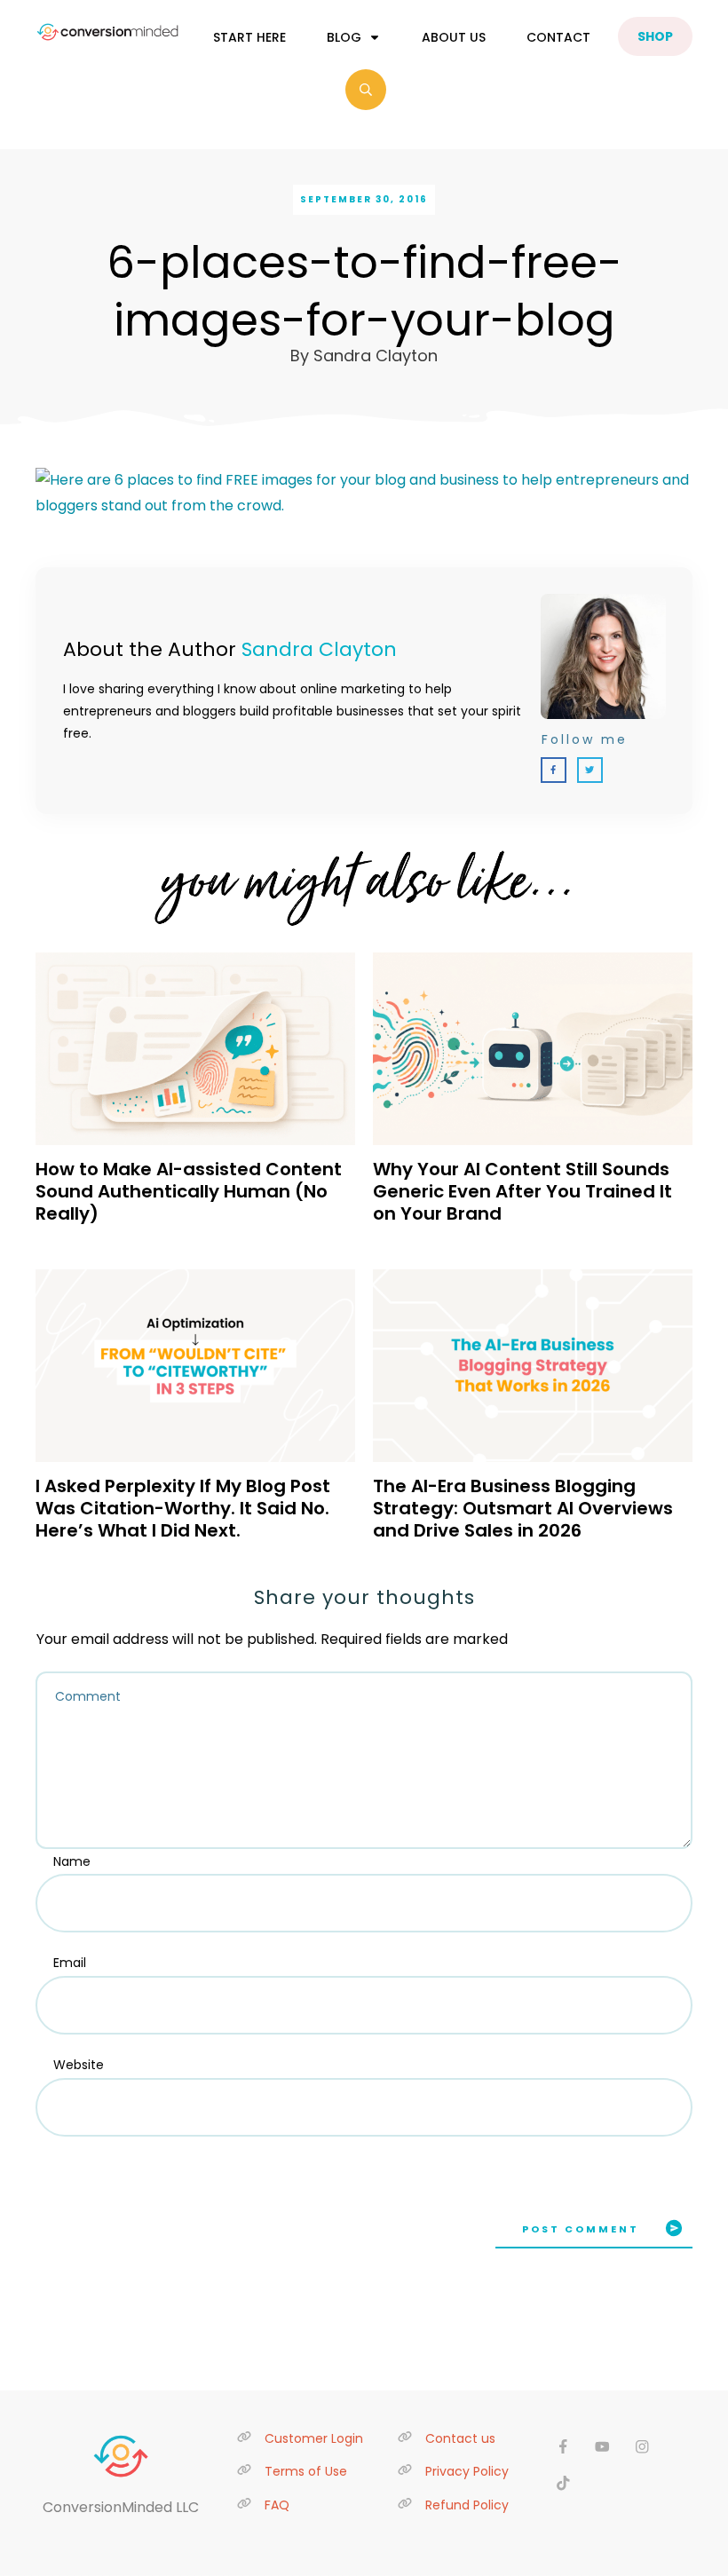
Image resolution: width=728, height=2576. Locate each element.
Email (70, 1963)
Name (72, 1861)
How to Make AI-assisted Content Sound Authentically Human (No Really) (189, 1191)
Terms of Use (306, 2471)
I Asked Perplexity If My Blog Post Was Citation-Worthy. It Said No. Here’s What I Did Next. (183, 1508)
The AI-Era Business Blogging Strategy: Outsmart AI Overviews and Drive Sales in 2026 (523, 1508)
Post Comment (581, 2229)
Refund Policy (467, 2505)
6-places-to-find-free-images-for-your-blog (364, 291)
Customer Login (314, 2438)
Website (79, 2065)
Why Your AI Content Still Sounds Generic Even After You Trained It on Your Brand (522, 1191)
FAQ (277, 2505)
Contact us (460, 2438)
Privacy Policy (467, 2471)
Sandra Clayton (319, 649)
